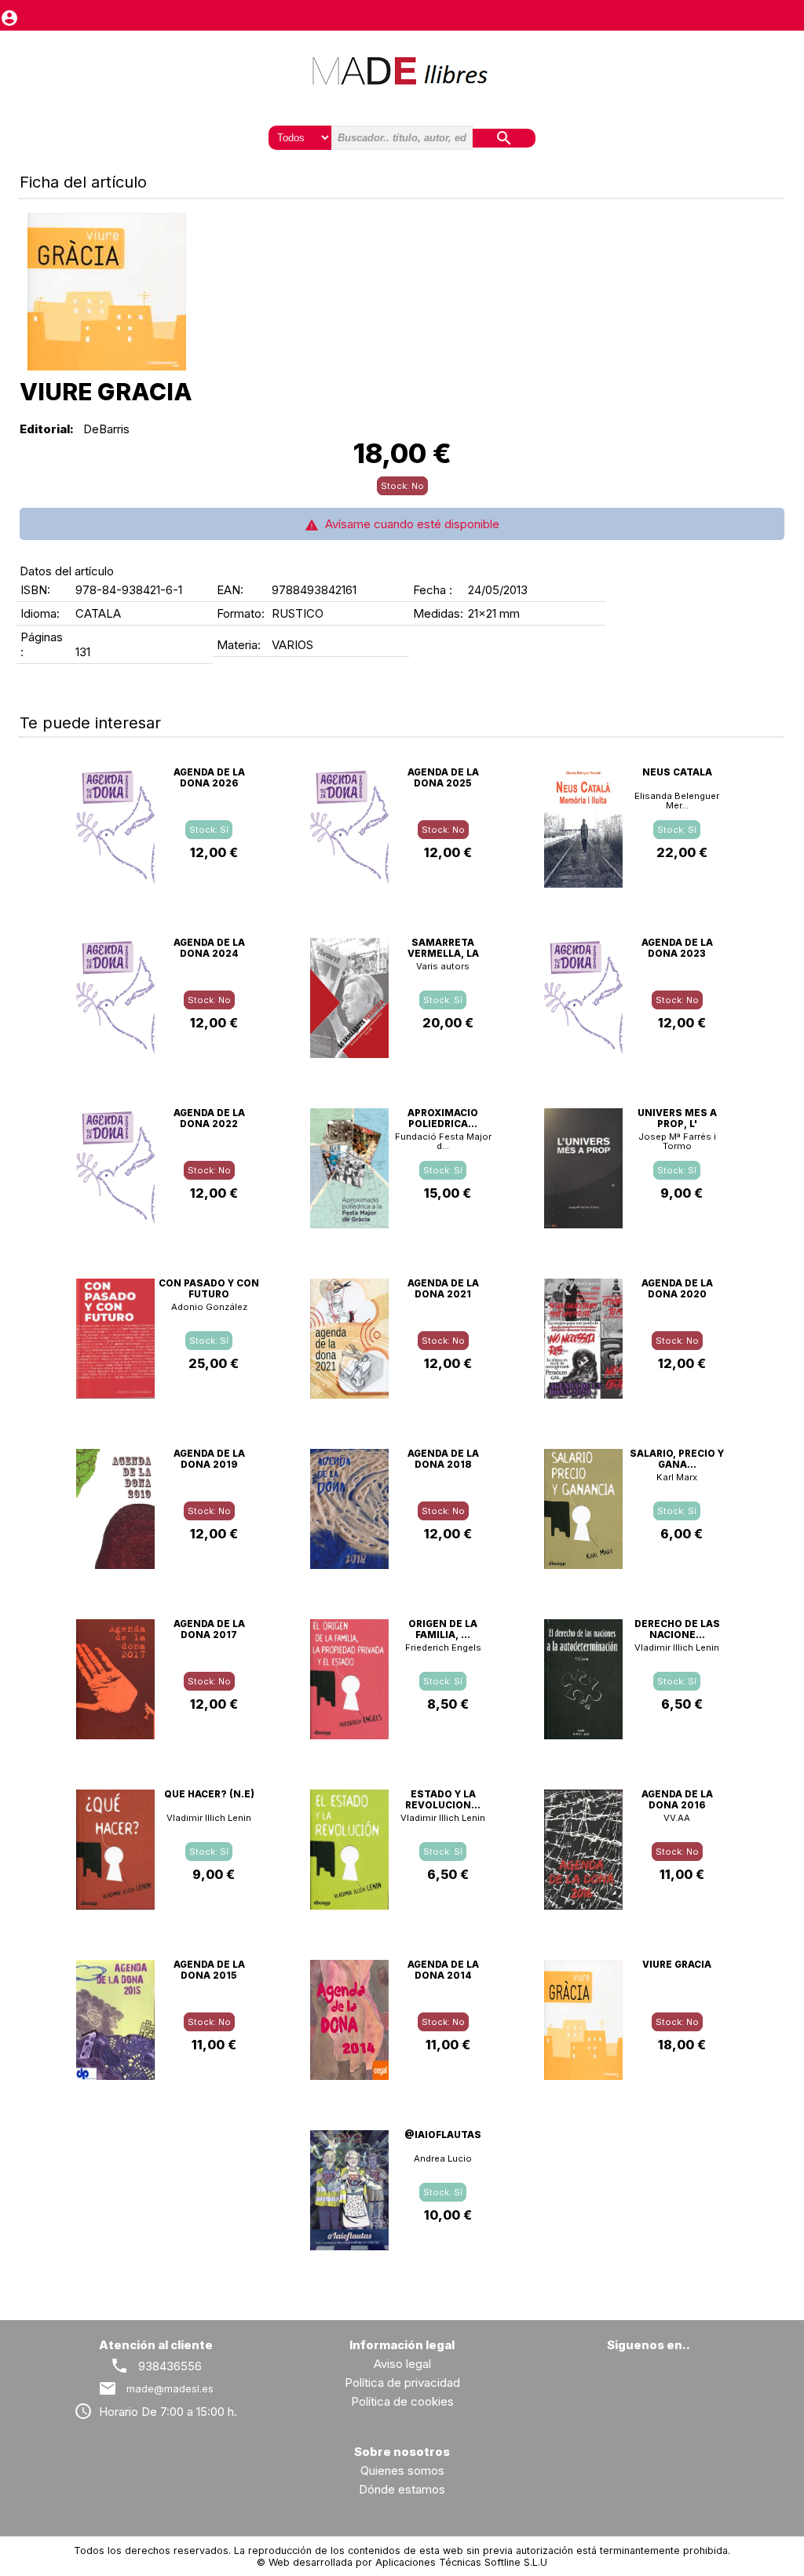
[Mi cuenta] (9, 15)
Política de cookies (402, 2401)
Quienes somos (402, 2470)
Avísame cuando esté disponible (409, 524)
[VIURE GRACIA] (107, 292)
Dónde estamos (402, 2489)
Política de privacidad (402, 2383)
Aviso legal (402, 2364)
